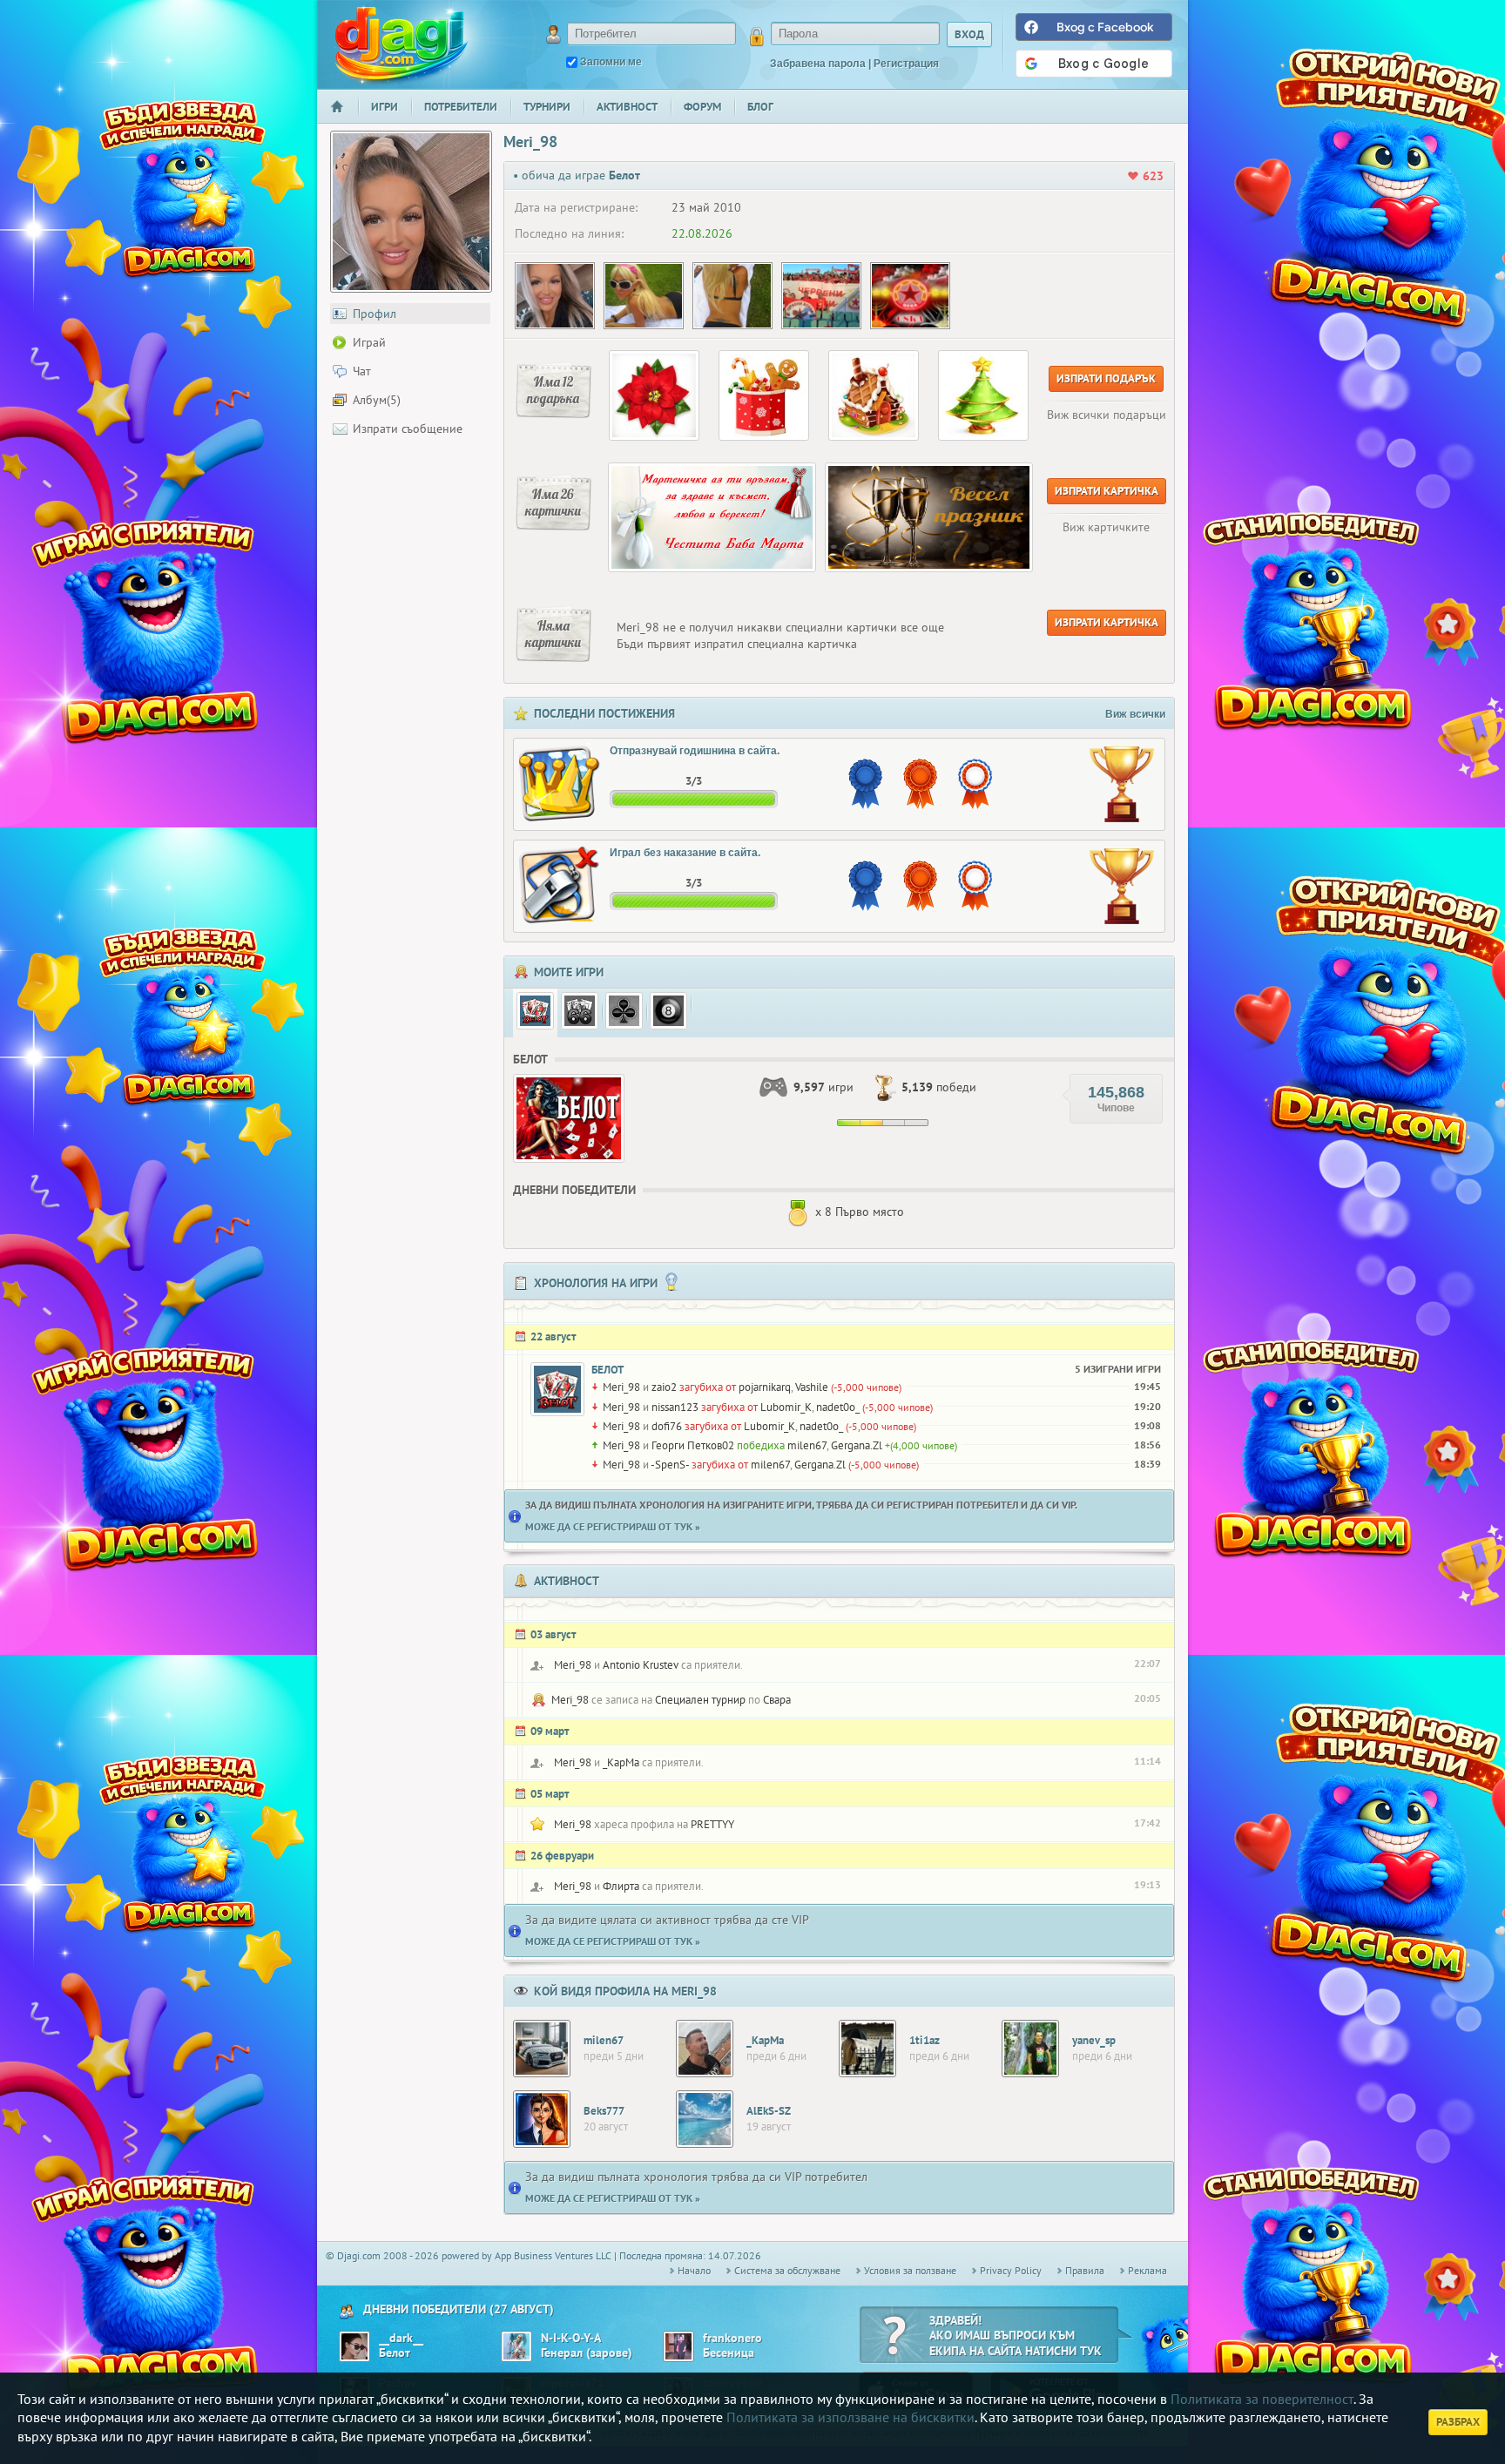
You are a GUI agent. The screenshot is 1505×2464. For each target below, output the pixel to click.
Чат (362, 371)
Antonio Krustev (641, 1665)
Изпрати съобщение (408, 429)
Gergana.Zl (857, 1445)
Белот (607, 1370)
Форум (702, 107)
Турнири (547, 107)
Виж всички (1135, 714)
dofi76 (667, 1426)
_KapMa (621, 1762)
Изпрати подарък (1106, 378)
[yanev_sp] (1030, 2049)
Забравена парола (818, 64)
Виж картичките (1106, 527)
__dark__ (401, 2338)
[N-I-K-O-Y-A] (516, 2346)
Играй (369, 342)
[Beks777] (542, 2119)
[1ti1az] (867, 2049)
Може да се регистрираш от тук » (613, 1526)
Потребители (461, 107)
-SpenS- (670, 1465)
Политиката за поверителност (1262, 2399)
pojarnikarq (765, 1387)
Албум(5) (377, 400)
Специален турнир (700, 1700)
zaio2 (664, 1387)
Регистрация (906, 64)
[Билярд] (668, 1011)
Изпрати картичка (1107, 491)
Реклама (1147, 2270)
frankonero (732, 2338)
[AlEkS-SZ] (705, 2119)
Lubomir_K (786, 1407)
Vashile (812, 1387)
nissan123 (675, 1407)
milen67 (807, 1445)
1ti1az (925, 2040)
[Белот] (535, 1011)
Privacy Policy (1011, 2270)
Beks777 (604, 2111)
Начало (344, 118)
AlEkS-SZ (769, 2111)
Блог (760, 107)
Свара (777, 1700)
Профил (375, 314)
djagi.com (402, 44)
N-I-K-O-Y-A (571, 2338)
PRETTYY (712, 1824)
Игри (385, 107)
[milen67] (542, 2049)
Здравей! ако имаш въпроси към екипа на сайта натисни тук (1016, 2336)
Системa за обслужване (787, 2270)
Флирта (621, 1886)
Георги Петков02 (693, 1445)
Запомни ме (611, 62)
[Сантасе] (580, 1011)
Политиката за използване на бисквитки (850, 2417)
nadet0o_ (838, 1407)
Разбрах (1458, 2422)
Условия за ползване (910, 2270)
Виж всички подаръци (1107, 415)
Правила (1085, 2270)
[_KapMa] (705, 2049)
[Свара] (624, 1011)
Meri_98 (621, 1387)
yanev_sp (1094, 2040)
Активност (627, 107)
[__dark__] (354, 2346)
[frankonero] (678, 2346)
